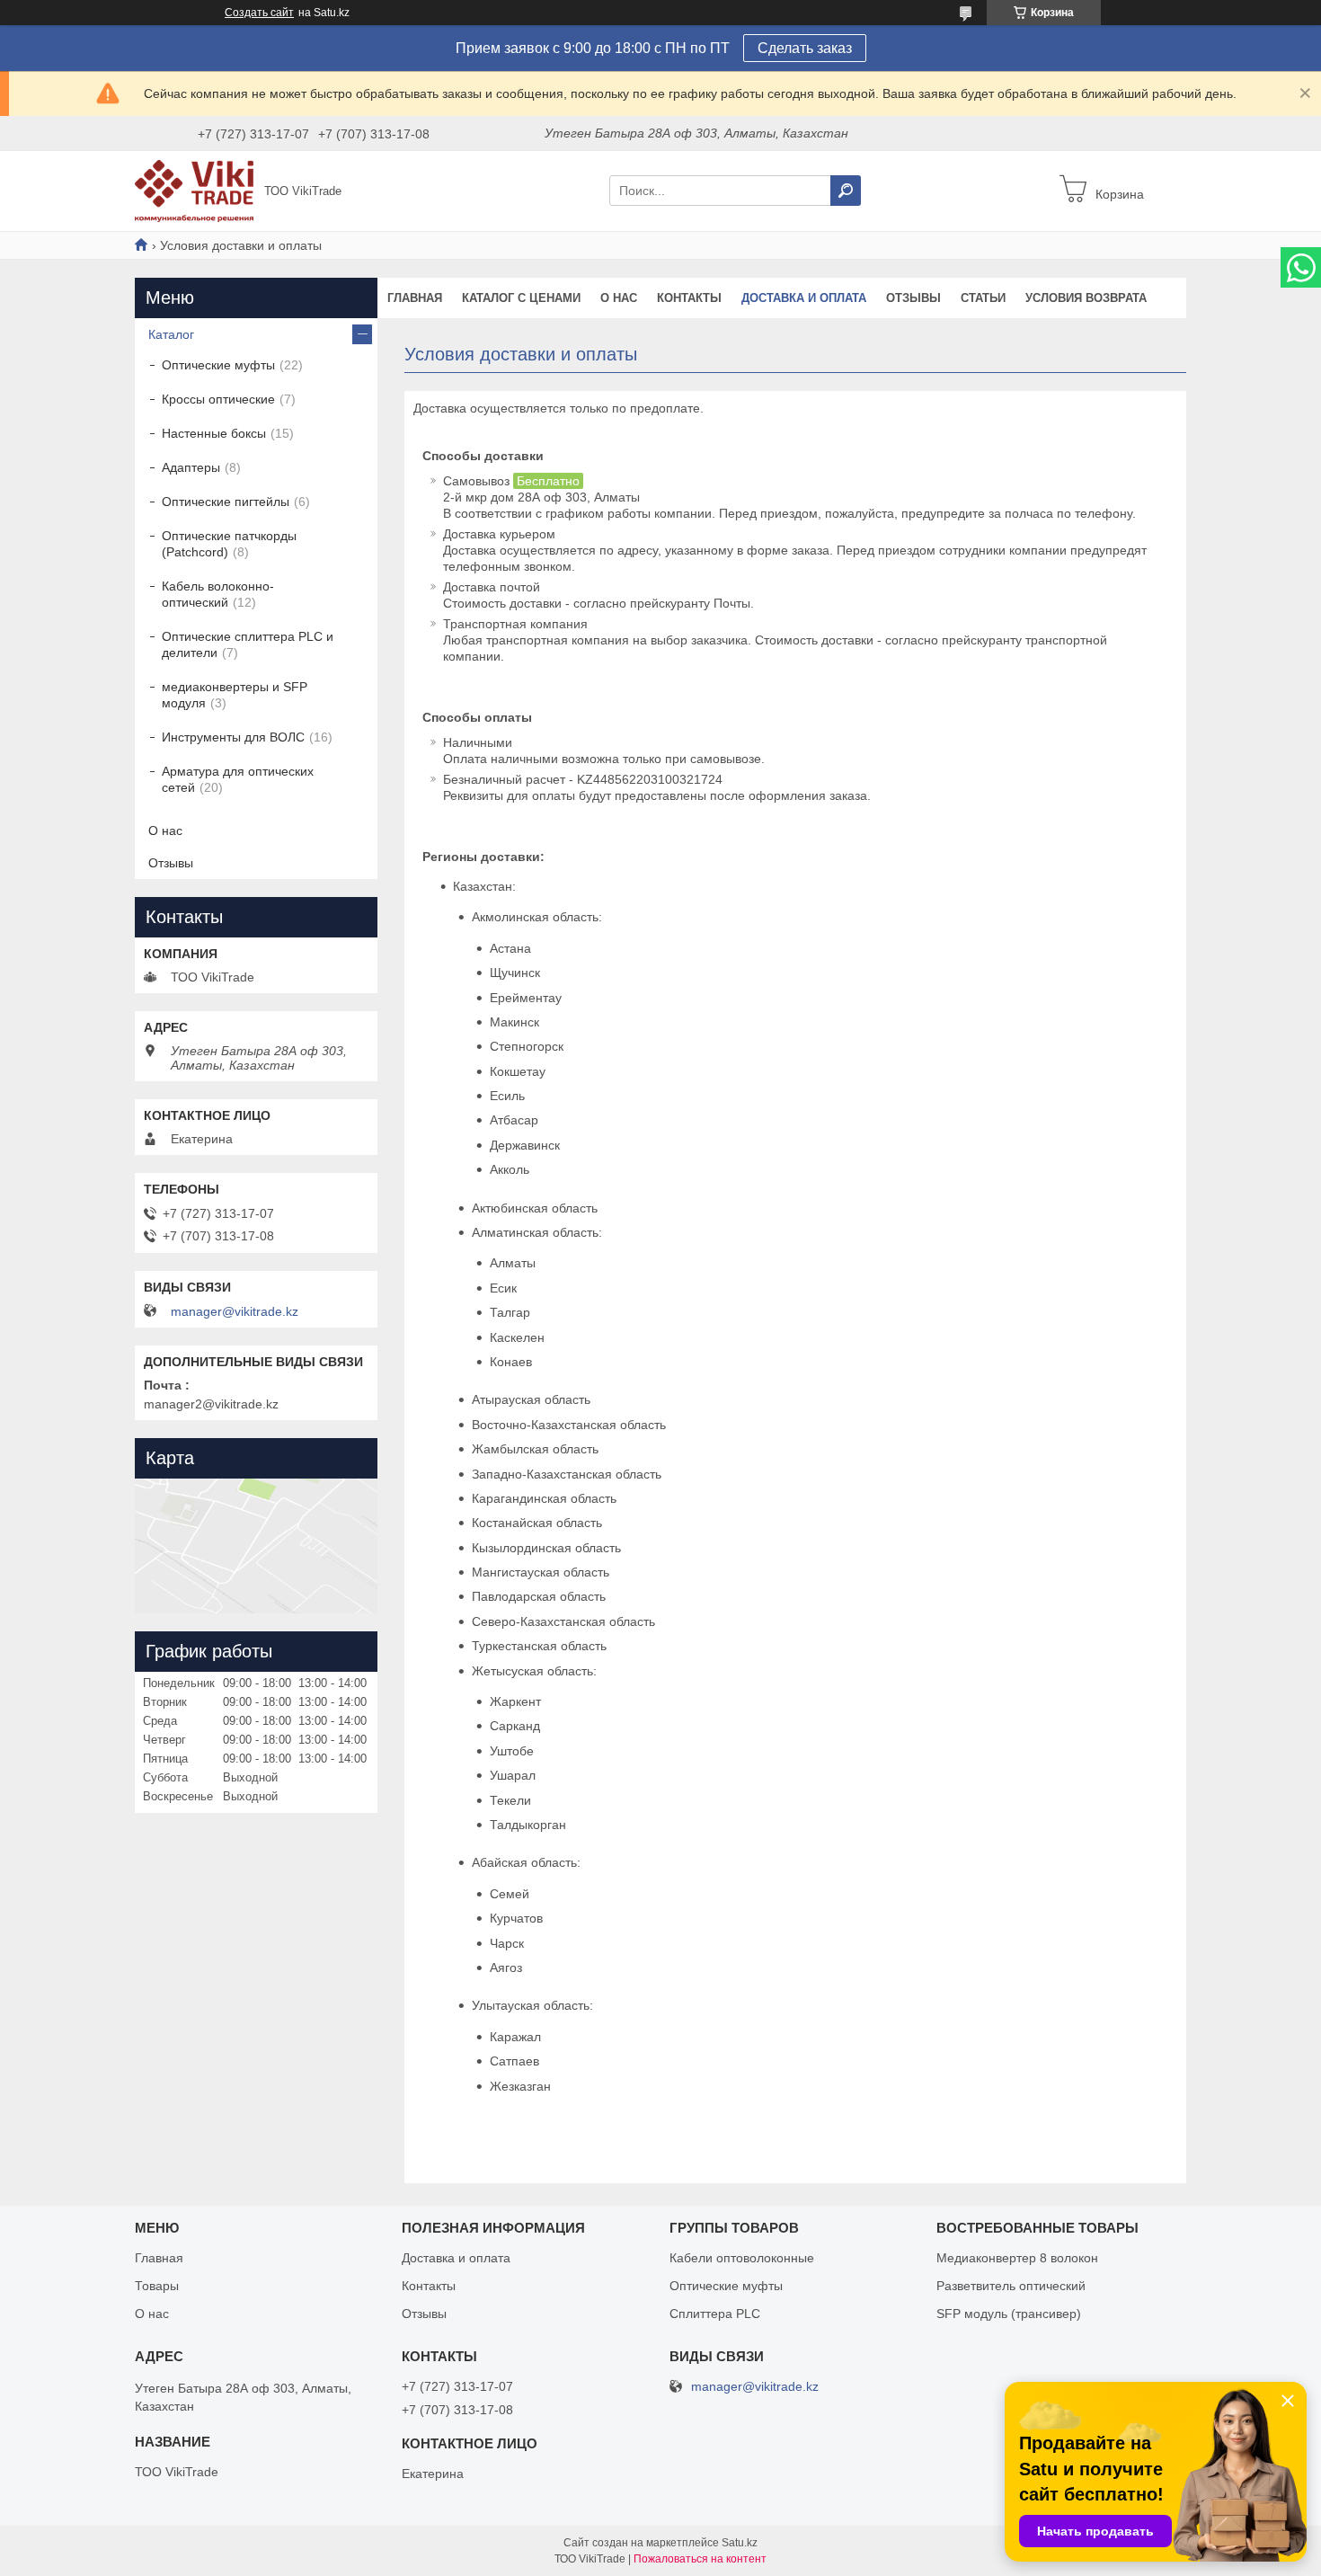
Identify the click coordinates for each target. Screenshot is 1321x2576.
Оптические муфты (218, 365)
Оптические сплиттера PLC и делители (248, 644)
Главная (415, 298)
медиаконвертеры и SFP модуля (235, 695)
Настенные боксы (214, 433)
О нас (619, 298)
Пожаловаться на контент (700, 2559)
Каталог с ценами (521, 298)
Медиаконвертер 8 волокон (1017, 2258)
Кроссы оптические (218, 399)
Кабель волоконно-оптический (218, 594)
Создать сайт (259, 13)
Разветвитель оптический (1011, 2286)
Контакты (689, 298)
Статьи (983, 298)
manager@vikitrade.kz (235, 1311)
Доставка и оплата (804, 298)
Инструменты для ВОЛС (233, 737)
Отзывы (913, 298)
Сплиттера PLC (715, 2314)
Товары (157, 2286)
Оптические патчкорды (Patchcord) (229, 544)
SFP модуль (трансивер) (1009, 2314)
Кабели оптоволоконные (742, 2258)
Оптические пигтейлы (226, 502)
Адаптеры (191, 467)
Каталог (171, 334)
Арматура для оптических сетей (238, 779)
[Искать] (846, 191)
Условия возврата (1086, 298)
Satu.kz (740, 2543)
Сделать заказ (805, 48)
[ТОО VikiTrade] (194, 190)
